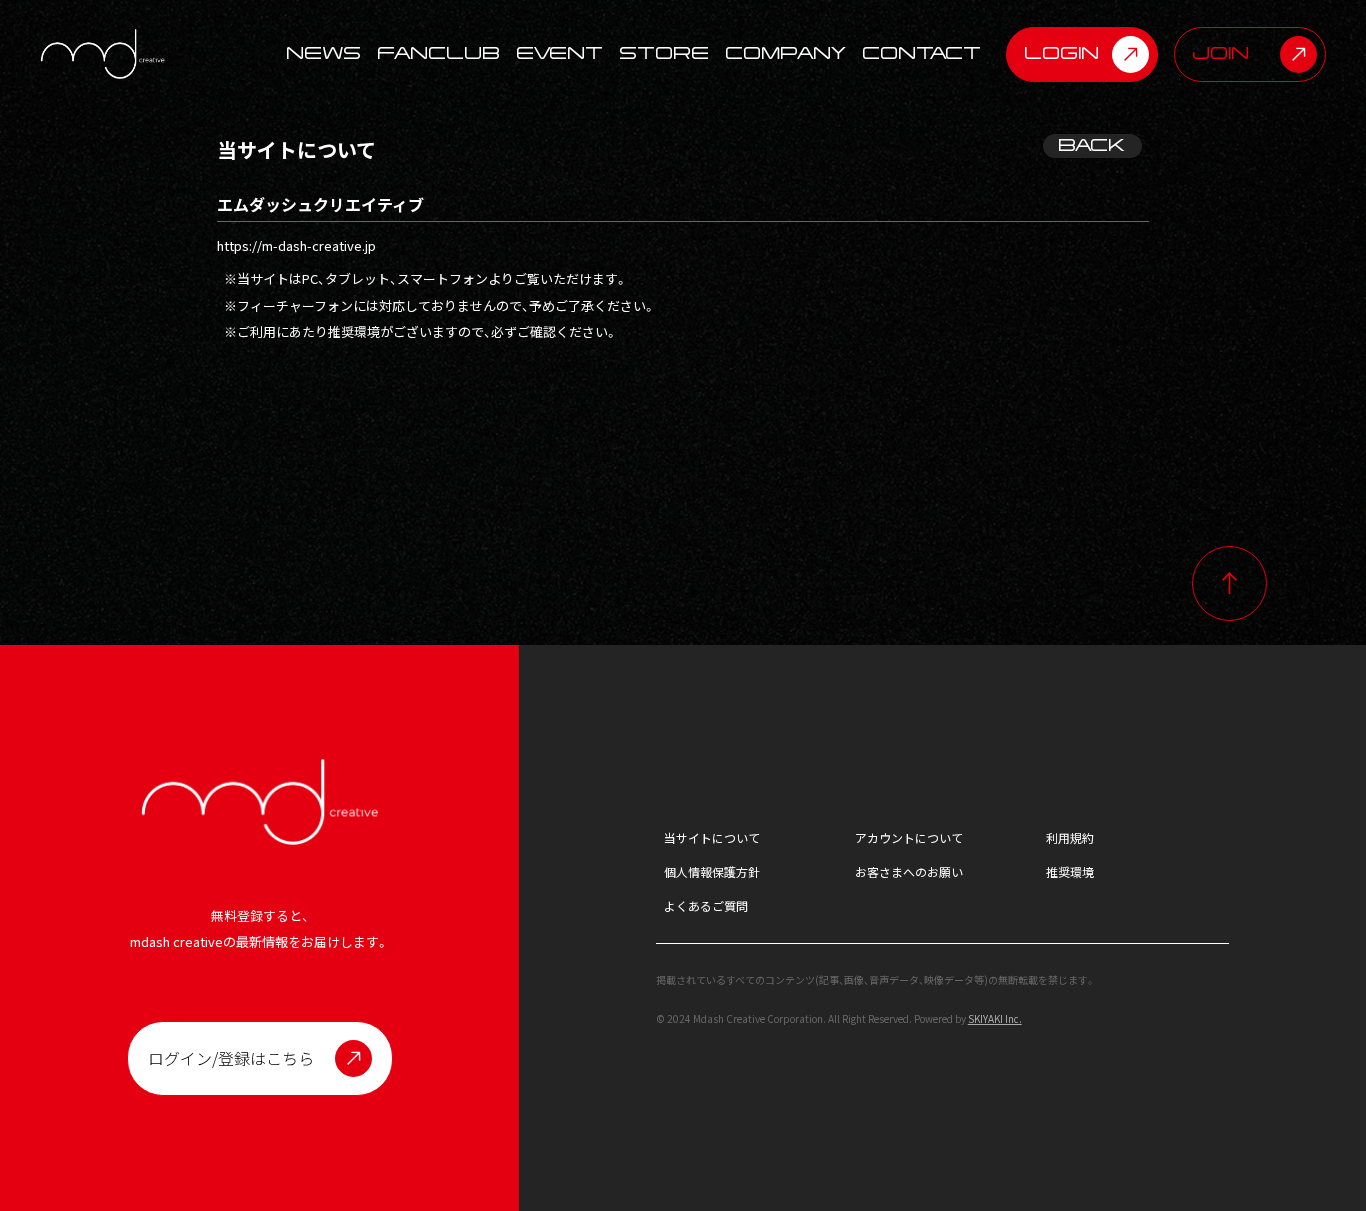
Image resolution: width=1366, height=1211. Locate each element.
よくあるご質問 (706, 905)
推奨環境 (1070, 871)
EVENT (560, 54)
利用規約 (1070, 837)
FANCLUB (439, 54)
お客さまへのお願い (909, 871)
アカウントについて (909, 837)
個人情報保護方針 (712, 871)
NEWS (324, 54)
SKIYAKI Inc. (995, 1018)
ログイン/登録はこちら (231, 1058)
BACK (1092, 145)
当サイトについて (712, 837)
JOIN (1221, 53)
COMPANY (786, 54)
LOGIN (1062, 53)
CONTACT (922, 54)
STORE (665, 54)
